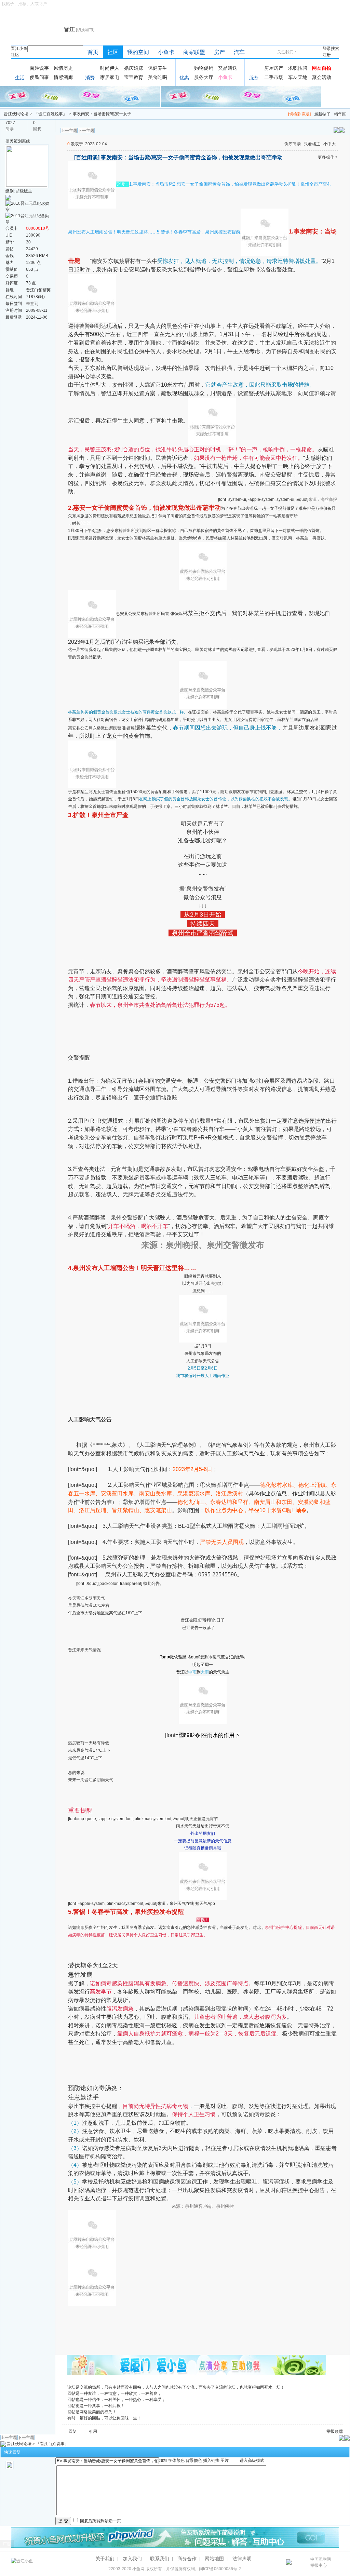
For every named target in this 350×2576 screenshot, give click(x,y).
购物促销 (204, 68)
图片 (225, 2460)
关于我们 (105, 2559)
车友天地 (298, 77)
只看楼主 (312, 144)
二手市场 (274, 77)
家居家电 (110, 77)
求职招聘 (298, 68)
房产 (219, 52)
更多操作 (326, 157)
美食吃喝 (158, 77)
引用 (93, 2431)
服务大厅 (204, 77)
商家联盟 (194, 52)
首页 (93, 52)
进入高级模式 (252, 2460)
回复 (72, 2431)
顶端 (339, 2431)
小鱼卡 (166, 52)
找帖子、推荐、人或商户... (26, 4)
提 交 (63, 2521)
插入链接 (211, 2460)
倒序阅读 (293, 144)
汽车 (239, 52)
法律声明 (242, 2559)
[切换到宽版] (299, 114)
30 (28, 242)
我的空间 (138, 52)
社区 (15, 55)
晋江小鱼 (19, 49)
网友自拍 (322, 68)
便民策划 (14, 141)
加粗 (163, 2460)
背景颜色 (194, 2460)
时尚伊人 (110, 68)
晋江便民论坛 (16, 114)
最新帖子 (322, 114)
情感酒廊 (63, 77)
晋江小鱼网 (36, 29)
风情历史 (63, 68)
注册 (327, 55)
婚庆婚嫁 (134, 68)
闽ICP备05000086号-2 (220, 2569)
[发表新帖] (342, 130)
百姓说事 (39, 68)
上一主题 (69, 131)
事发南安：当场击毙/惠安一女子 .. (104, 114)
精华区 (340, 114)
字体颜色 (176, 2460)
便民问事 (39, 77)
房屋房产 (274, 68)
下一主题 (86, 131)
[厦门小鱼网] (80, 96)
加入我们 (132, 2559)
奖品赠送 (228, 68)
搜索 (335, 49)
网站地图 (214, 2559)
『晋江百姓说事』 (51, 114)
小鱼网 (138, 2569)
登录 (327, 49)
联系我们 (160, 2559)
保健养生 (158, 68)
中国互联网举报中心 (321, 2562)
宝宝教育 (134, 77)
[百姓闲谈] (87, 157)
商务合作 (187, 2559)
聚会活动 (322, 77)
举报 (331, 2431)
